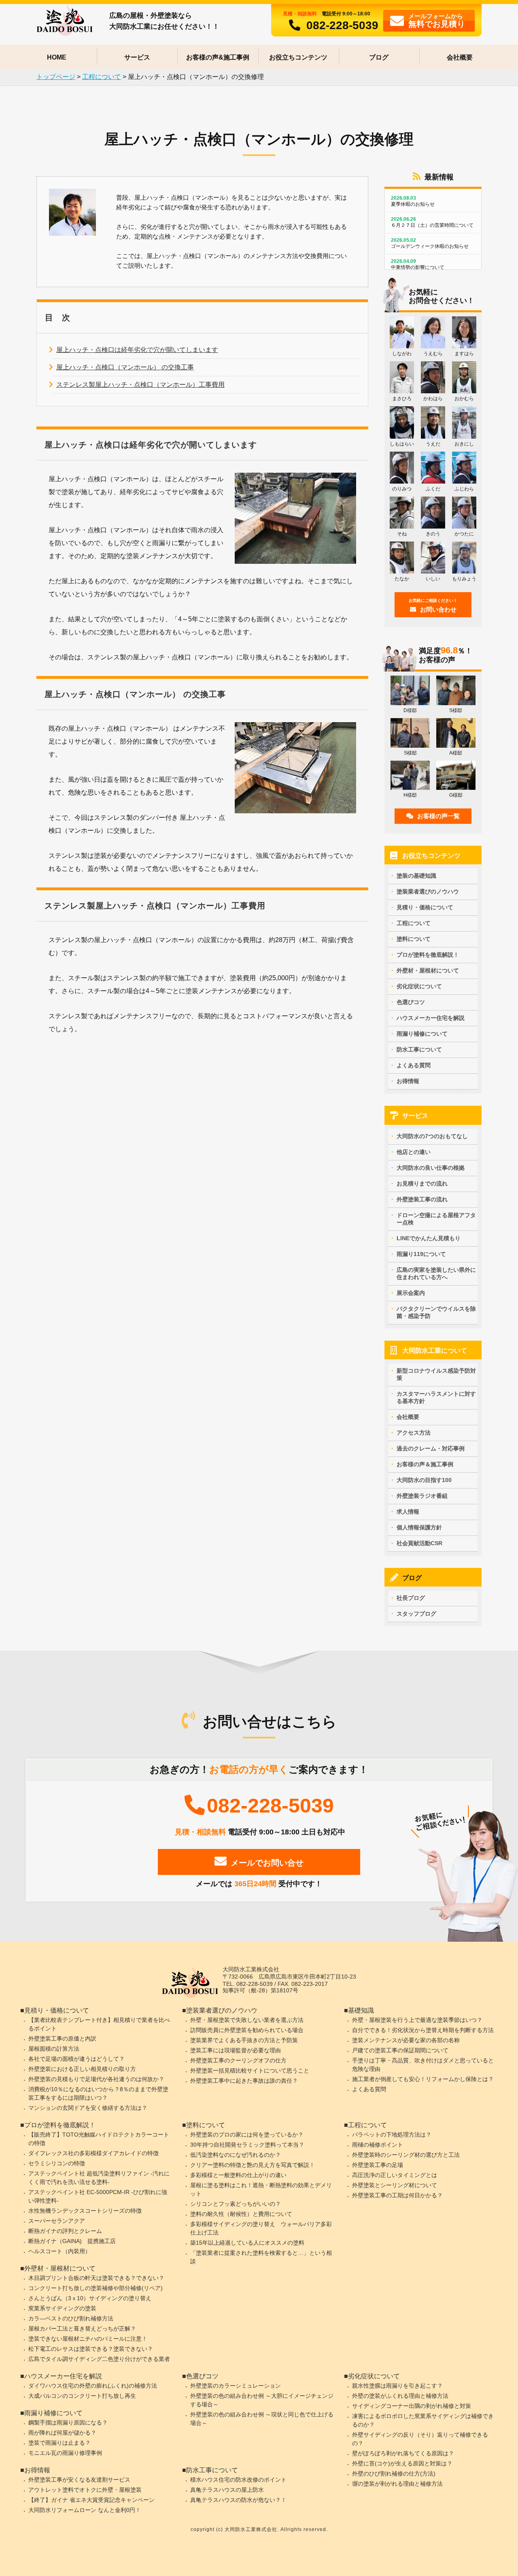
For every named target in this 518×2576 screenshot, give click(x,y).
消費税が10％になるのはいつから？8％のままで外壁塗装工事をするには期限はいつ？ (98, 2093)
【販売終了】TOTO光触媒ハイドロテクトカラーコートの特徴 (99, 2139)
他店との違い (414, 1152)
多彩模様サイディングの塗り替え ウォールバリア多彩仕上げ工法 (261, 2228)
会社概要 (460, 57)
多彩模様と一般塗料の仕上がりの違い (238, 2175)
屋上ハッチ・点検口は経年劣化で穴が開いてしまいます (137, 350)
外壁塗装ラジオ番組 (422, 1496)
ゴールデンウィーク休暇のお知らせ (430, 243)
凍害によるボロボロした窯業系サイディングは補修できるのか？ (423, 2420)
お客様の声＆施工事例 (425, 1464)
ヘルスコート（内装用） (59, 2251)
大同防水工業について (435, 1351)
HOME (57, 57)
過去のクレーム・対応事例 (431, 1448)
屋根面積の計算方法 (54, 2049)
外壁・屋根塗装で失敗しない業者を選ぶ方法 (247, 2020)
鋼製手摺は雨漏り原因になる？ (68, 2422)
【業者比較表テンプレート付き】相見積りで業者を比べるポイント (99, 2024)
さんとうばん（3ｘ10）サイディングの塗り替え (90, 2298)
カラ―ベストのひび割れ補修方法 (71, 2318)
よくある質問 (414, 1065)
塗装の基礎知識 (416, 876)
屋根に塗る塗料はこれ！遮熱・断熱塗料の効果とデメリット (261, 2189)
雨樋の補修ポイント (378, 2145)
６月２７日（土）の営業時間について (432, 222)
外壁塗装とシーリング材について (395, 2185)
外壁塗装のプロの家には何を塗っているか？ (247, 2135)
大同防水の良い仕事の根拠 (431, 1168)
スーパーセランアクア (57, 2221)
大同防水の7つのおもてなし (432, 1136)
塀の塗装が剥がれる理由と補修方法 (397, 2484)
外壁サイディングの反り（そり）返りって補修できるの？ (420, 2439)
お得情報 (408, 1081)
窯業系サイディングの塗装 (62, 2308)
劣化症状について (419, 986)
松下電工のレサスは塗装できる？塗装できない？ (91, 2349)
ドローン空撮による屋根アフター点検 (436, 1219)
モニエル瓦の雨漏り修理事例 (65, 2453)
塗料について (414, 939)
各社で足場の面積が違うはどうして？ (76, 2059)
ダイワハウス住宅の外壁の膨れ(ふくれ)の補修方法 (93, 2386)
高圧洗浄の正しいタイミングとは (395, 2175)
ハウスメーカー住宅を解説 (431, 1018)
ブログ (379, 57)
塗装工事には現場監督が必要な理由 (236, 2050)
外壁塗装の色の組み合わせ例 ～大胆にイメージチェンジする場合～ (262, 2400)
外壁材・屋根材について (428, 970)
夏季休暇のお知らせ (413, 201)
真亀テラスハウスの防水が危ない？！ (238, 2500)
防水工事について (419, 1049)
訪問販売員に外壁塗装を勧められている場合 (247, 2030)
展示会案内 (411, 1293)
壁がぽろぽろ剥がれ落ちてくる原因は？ (403, 2453)
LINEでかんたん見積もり (429, 1238)
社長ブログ (411, 1598)
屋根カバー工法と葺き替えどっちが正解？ (82, 2329)
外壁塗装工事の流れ (422, 1199)
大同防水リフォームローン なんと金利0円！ (85, 2510)
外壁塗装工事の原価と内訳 (62, 2039)
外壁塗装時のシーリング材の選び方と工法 (406, 2155)
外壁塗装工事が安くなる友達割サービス (79, 2480)
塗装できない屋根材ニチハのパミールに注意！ (88, 2339)
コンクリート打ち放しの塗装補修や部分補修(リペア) (96, 2288)
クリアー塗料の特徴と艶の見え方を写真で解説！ (253, 2165)
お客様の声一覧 (438, 816)
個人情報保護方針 (419, 1527)
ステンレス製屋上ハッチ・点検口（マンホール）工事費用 (140, 385)
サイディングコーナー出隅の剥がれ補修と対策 (412, 2406)
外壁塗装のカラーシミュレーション (236, 2386)
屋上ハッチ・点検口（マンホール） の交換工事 (125, 367)
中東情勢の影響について (418, 264)
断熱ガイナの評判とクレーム (65, 2231)
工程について (414, 923)
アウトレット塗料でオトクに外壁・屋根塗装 (85, 2490)
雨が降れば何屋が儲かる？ (62, 2433)
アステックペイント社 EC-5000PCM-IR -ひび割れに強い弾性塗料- (98, 2196)
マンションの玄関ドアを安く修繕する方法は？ (88, 2108)
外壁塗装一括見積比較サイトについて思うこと (250, 2071)
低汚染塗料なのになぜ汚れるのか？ (236, 2155)
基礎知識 (361, 2010)
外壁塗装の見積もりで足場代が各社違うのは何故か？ (96, 2079)
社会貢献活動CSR (419, 1543)
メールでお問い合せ (267, 1863)
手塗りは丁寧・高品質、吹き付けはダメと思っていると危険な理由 (423, 2065)
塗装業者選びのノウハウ (428, 891)
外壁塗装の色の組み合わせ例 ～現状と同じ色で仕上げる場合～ (262, 2419)
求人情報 (408, 1512)
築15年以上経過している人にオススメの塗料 (247, 2243)
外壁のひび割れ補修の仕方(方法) (394, 2474)
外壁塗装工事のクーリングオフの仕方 (238, 2060)
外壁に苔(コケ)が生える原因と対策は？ (402, 2463)
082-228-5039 (342, 25)
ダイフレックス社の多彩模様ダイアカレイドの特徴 (93, 2153)
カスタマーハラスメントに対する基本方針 (436, 1397)
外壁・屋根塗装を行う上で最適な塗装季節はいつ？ (417, 2020)
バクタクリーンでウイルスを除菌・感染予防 (436, 1312)
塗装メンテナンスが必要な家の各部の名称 (406, 2040)
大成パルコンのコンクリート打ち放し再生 (82, 2396)
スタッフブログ (416, 1614)
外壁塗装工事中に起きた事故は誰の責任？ (244, 2081)
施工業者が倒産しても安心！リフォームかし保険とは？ (423, 2079)
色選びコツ (411, 1002)
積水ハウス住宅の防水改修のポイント (238, 2480)
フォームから (437, 20)
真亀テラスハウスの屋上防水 (227, 2490)
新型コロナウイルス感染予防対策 (436, 1374)
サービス (137, 57)
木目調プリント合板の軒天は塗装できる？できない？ (96, 2278)
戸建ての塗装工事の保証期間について (400, 2050)
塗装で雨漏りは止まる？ (59, 2443)
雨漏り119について (421, 1254)
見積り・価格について (425, 907)
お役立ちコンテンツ (298, 57)
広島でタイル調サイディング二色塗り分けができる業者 (99, 2359)
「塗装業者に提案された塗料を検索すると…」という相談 (261, 2257)
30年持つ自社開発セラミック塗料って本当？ (247, 2145)
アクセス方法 (414, 1433)
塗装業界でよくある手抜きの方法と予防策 (244, 2040)
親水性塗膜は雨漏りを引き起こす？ (397, 2386)
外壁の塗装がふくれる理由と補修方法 (400, 2396)
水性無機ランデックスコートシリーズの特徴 (85, 2211)
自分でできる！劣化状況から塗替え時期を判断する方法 (423, 2030)
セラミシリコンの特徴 (57, 2163)
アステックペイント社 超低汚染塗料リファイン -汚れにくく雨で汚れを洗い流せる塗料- (99, 2178)
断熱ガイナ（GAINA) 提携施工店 (72, 2241)
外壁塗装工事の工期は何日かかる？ (397, 2195)
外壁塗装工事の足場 (378, 2165)
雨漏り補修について (422, 1034)
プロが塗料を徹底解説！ (428, 955)
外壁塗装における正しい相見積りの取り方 (82, 2069)
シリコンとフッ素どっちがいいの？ (236, 2204)
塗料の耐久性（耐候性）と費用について (241, 2214)
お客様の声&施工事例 (218, 57)
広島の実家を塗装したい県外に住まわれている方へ (436, 1273)
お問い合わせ (433, 606)
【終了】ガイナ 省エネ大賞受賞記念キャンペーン (91, 2500)
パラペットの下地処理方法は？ (392, 2135)
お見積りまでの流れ (422, 1184)
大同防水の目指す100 (424, 1480)
